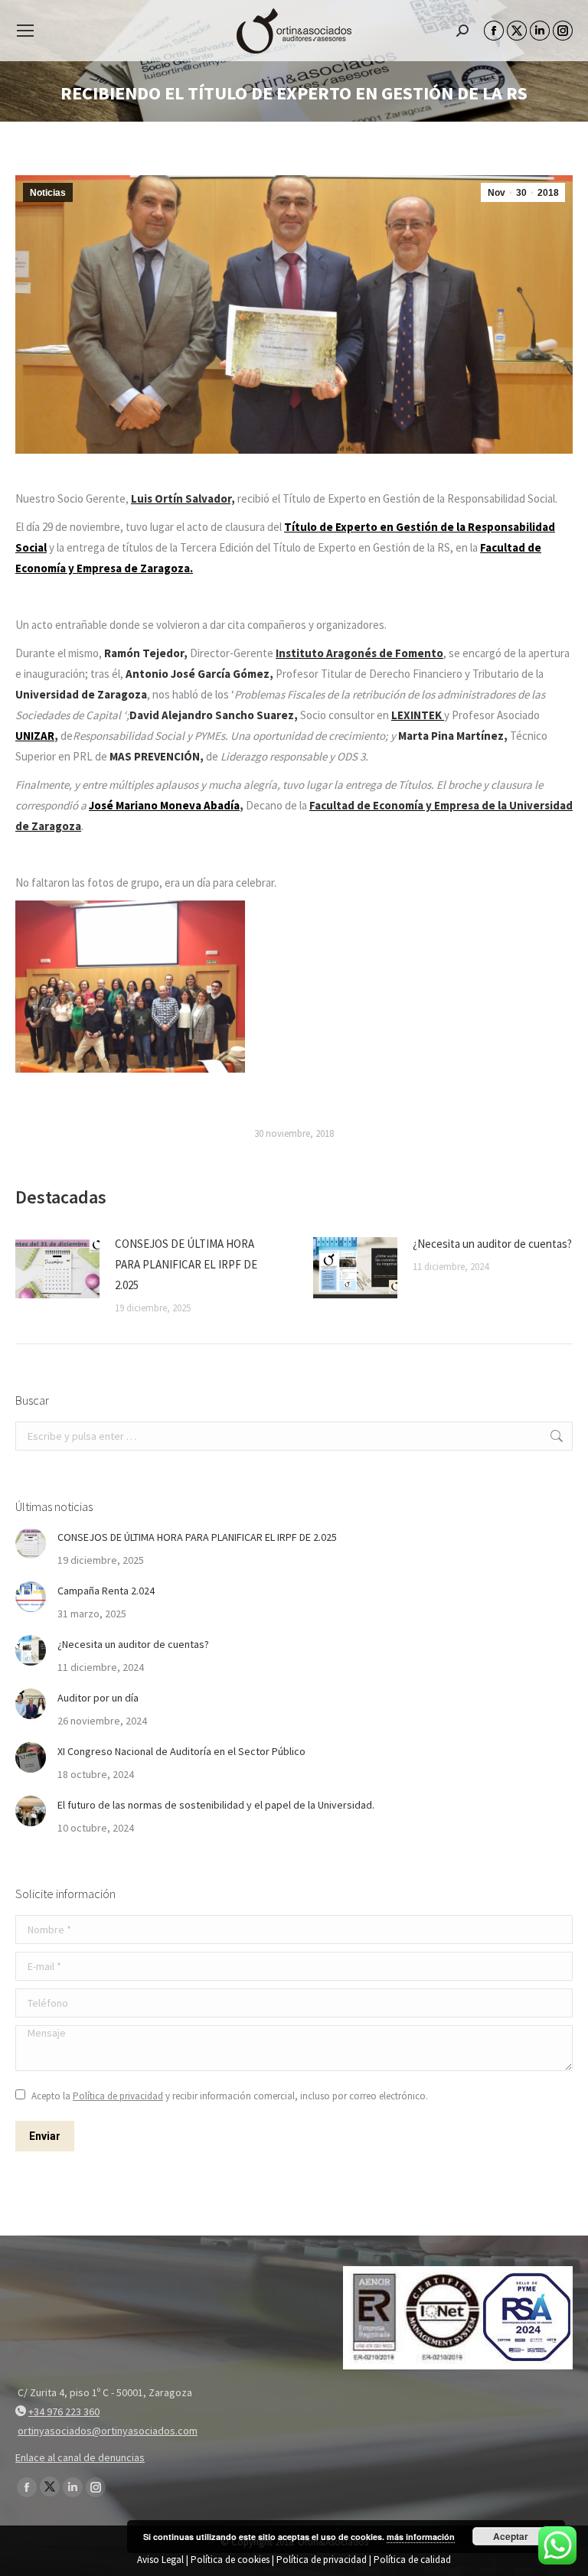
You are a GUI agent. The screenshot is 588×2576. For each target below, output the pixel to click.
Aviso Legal (160, 2560)
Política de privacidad (118, 2096)
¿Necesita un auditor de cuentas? (492, 1244)
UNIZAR (35, 736)
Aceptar (511, 2536)
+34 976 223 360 (64, 2412)
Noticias (48, 193)
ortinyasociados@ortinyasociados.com (108, 2431)
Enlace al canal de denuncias (80, 2457)
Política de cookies (230, 2560)
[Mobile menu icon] (25, 31)
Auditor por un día (98, 1698)
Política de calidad (412, 2560)
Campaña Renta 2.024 (106, 1591)
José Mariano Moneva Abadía (164, 805)
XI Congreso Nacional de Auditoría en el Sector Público (181, 1751)
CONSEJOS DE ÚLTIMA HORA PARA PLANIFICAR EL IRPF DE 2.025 (186, 1264)
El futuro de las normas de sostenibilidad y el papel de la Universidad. (216, 1805)
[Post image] (57, 1268)
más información (421, 2537)
